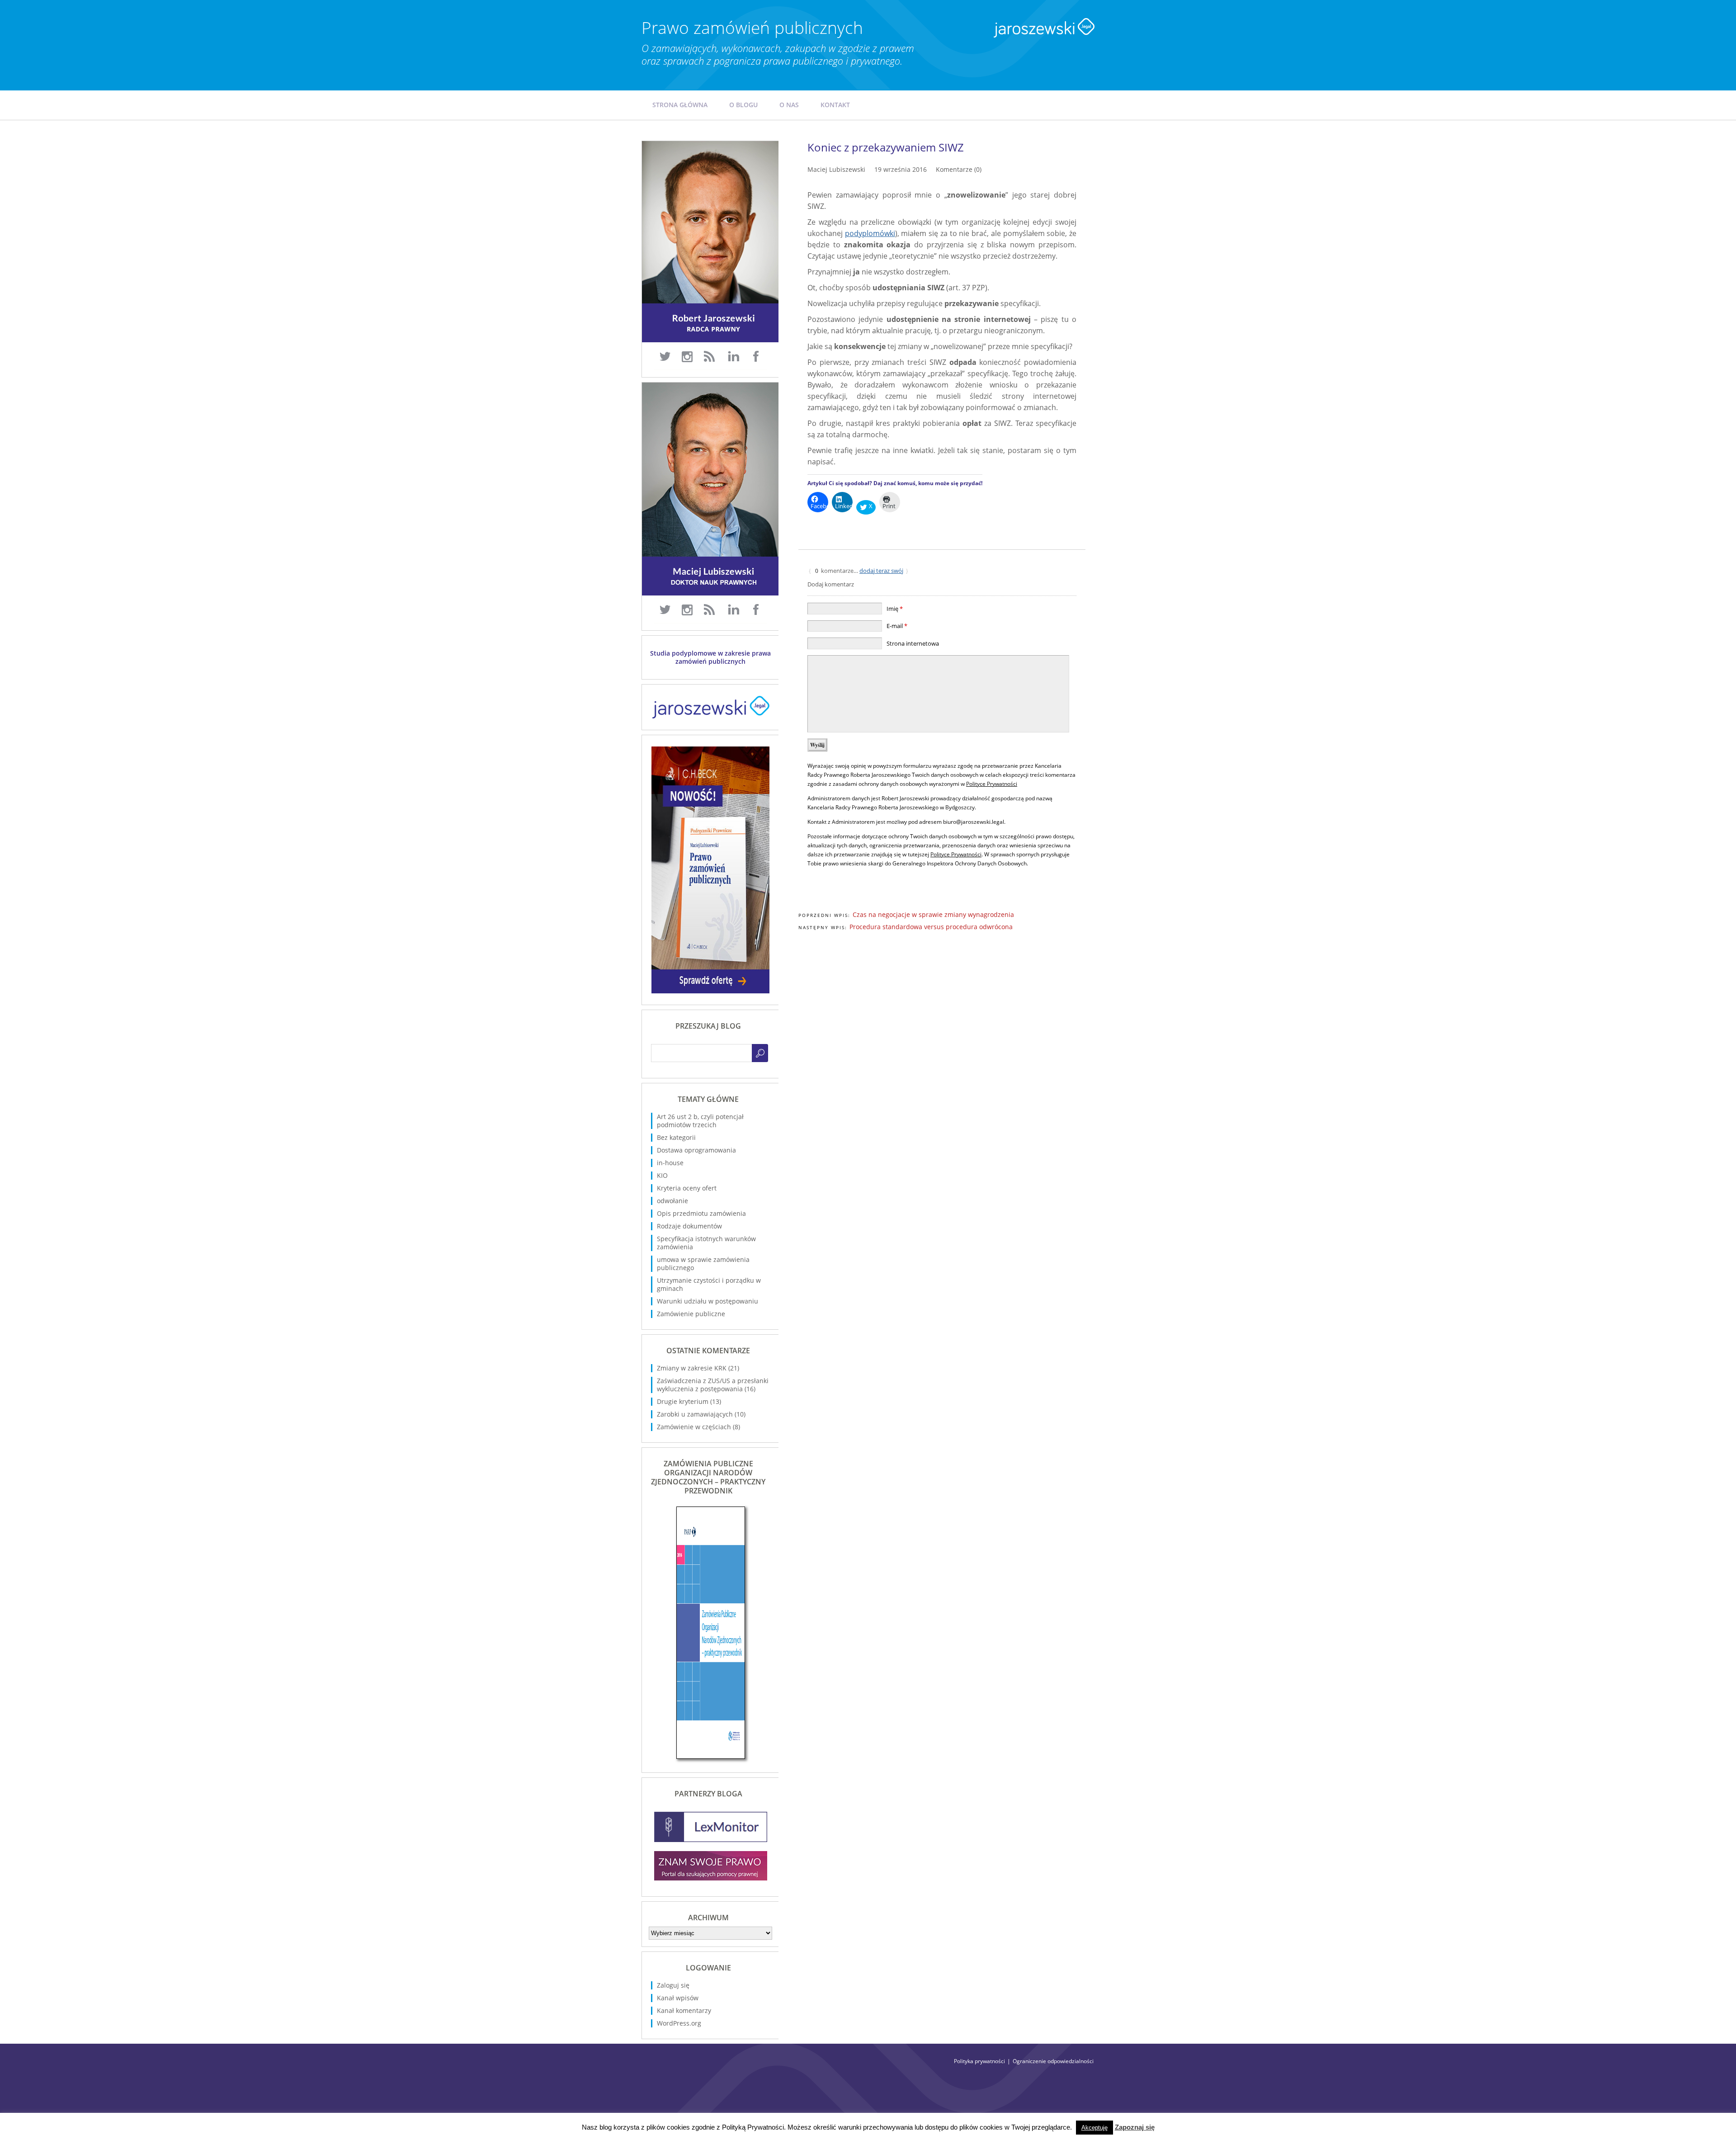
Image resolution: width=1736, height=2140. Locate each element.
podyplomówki (870, 233)
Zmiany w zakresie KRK (692, 1368)
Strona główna (680, 105)
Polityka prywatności (979, 2061)
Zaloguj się (673, 1985)
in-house (670, 1163)
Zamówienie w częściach (694, 1427)
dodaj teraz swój (881, 571)
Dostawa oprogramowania (696, 1150)
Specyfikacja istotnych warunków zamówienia (706, 1243)
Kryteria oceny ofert (687, 1188)
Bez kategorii (676, 1137)
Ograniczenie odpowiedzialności (1053, 2061)
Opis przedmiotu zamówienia (701, 1213)
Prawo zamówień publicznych (752, 27)
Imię (895, 609)
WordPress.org (679, 2023)
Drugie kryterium (683, 1401)
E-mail (897, 626)
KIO (662, 1175)
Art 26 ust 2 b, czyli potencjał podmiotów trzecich (700, 1121)
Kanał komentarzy (684, 2010)
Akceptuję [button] (1094, 2128)
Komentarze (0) (959, 169)
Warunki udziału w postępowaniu (708, 1301)
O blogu (743, 105)
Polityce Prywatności (992, 784)
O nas (789, 105)
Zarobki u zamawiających (695, 1414)
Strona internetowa (913, 643)
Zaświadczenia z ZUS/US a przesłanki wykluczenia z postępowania (713, 1385)
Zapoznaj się (1135, 2127)
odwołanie (672, 1201)
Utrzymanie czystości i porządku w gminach (709, 1284)
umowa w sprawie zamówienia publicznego (703, 1264)
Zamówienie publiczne (691, 1314)
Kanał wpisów (678, 1998)
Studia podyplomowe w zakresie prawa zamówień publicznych (710, 657)
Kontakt (835, 105)
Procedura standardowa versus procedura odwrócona (931, 927)
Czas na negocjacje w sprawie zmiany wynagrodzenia (933, 914)
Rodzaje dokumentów (689, 1226)
